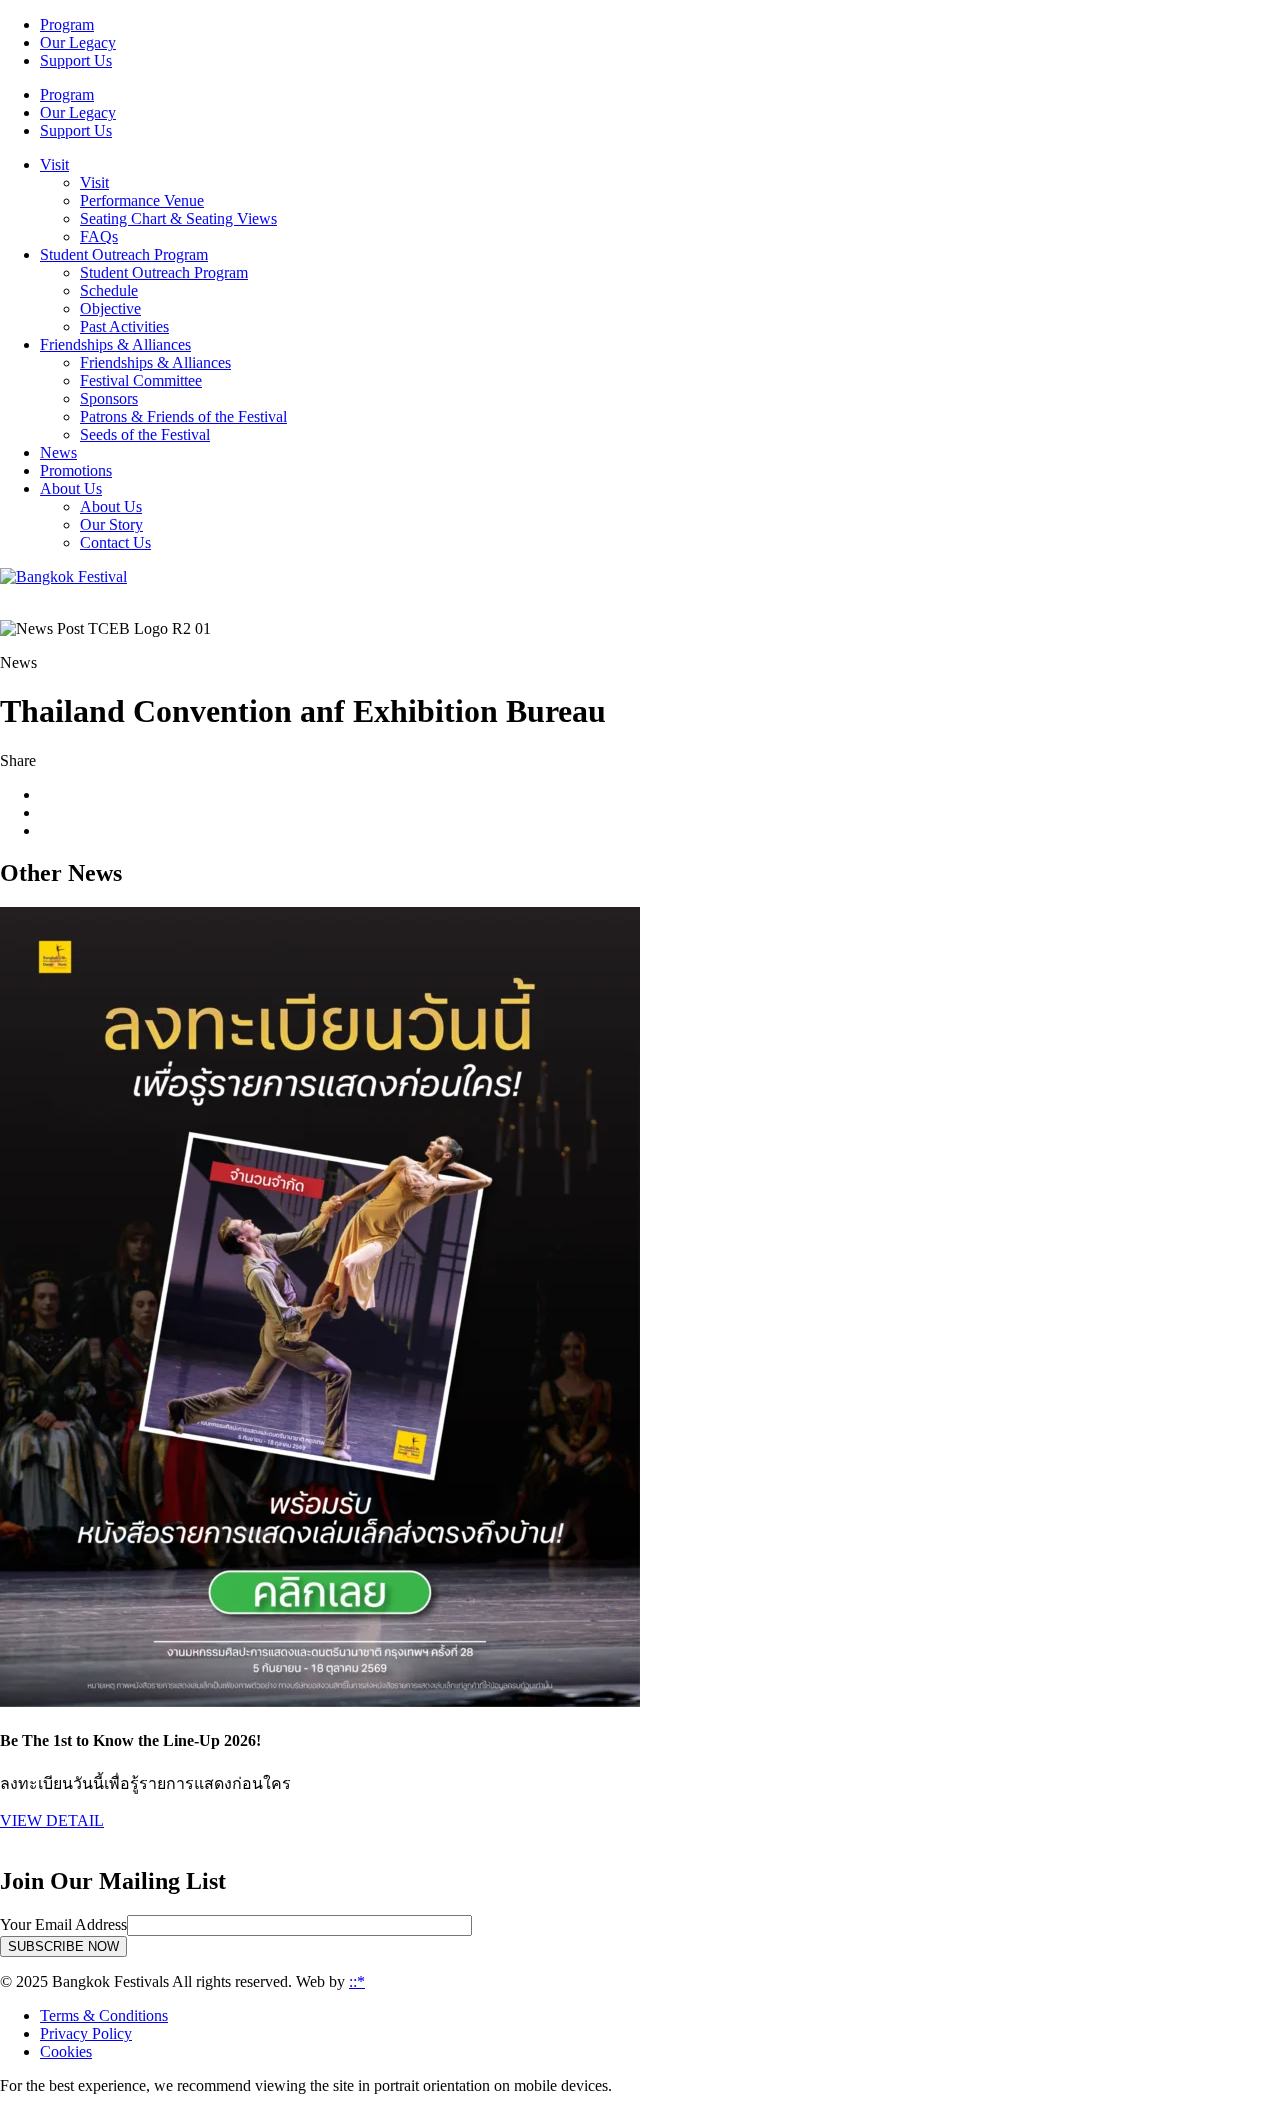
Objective (110, 308)
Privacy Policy (86, 2033)
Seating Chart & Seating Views (178, 218)
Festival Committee (141, 380)
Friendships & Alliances (155, 362)
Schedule (109, 290)
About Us (111, 506)
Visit (94, 182)
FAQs (99, 236)
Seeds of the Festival (145, 434)
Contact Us (115, 542)
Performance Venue (142, 200)
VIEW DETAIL (52, 1820)
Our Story (111, 524)
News (58, 452)
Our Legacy (78, 42)
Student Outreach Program (164, 272)
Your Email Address (63, 1924)
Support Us (76, 60)
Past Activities (124, 326)
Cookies (66, 2051)
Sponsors (109, 398)
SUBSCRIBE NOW (63, 1946)
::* (357, 1981)
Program (67, 24)
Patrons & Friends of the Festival (183, 416)
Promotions (76, 470)
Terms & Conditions (104, 2015)
